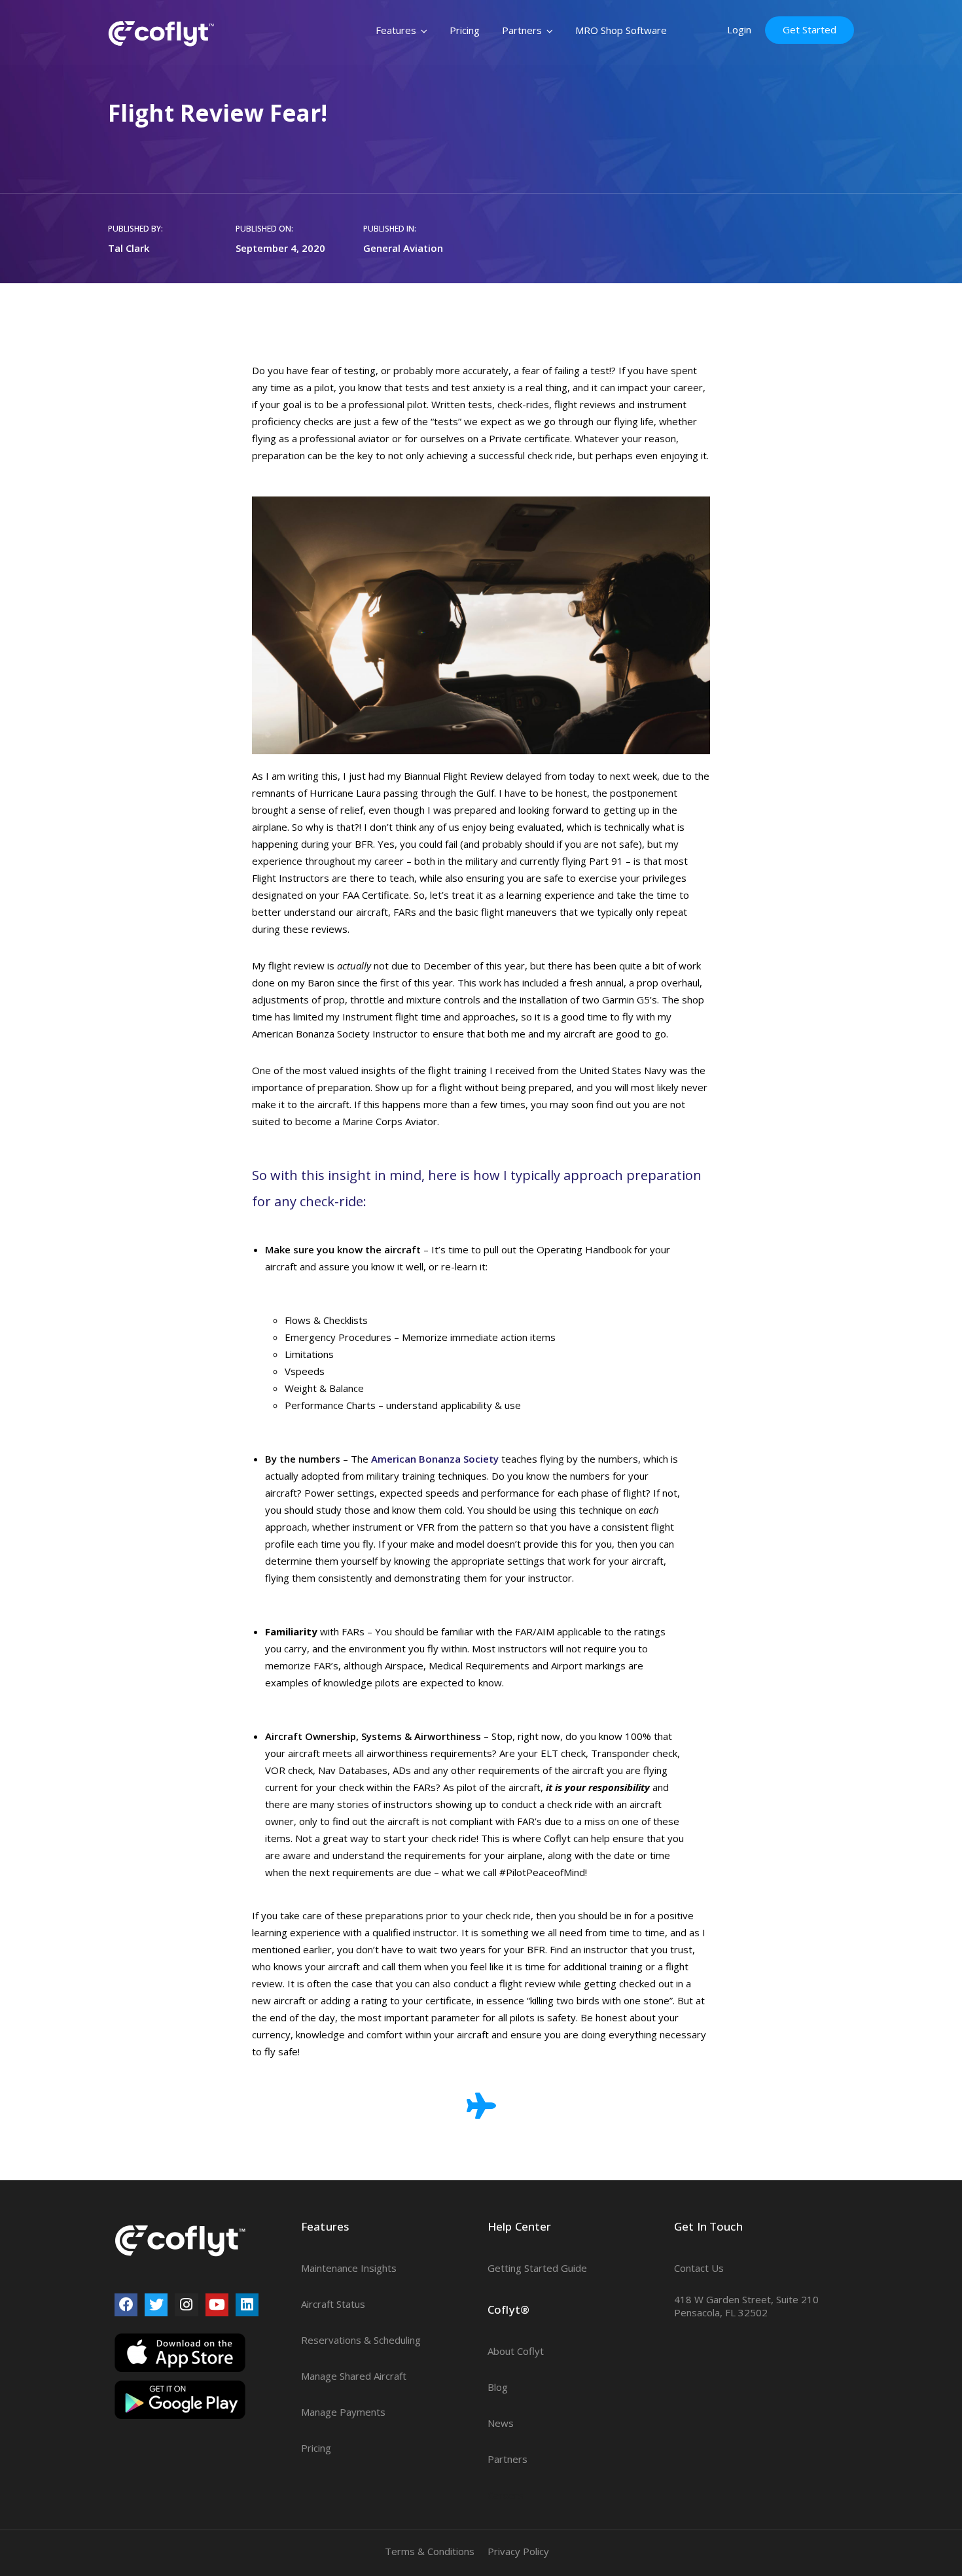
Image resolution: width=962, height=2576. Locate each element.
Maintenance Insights (349, 2268)
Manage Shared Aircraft (354, 2376)
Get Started (810, 29)
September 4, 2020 (280, 248)
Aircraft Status (333, 2304)
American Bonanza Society (435, 1459)
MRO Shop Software (621, 30)
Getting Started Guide (537, 2268)
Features (396, 30)
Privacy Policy (518, 2551)
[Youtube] (217, 2305)
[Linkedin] (247, 2305)
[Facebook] (126, 2305)
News (501, 2423)
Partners (522, 30)
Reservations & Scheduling (361, 2340)
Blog (498, 2387)
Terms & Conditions (430, 2551)
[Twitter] (156, 2305)
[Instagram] (186, 2305)
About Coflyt (516, 2351)
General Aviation (403, 248)
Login (739, 29)
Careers (506, 2495)
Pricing (465, 30)
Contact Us (699, 2268)
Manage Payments (343, 2412)
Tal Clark (129, 248)
